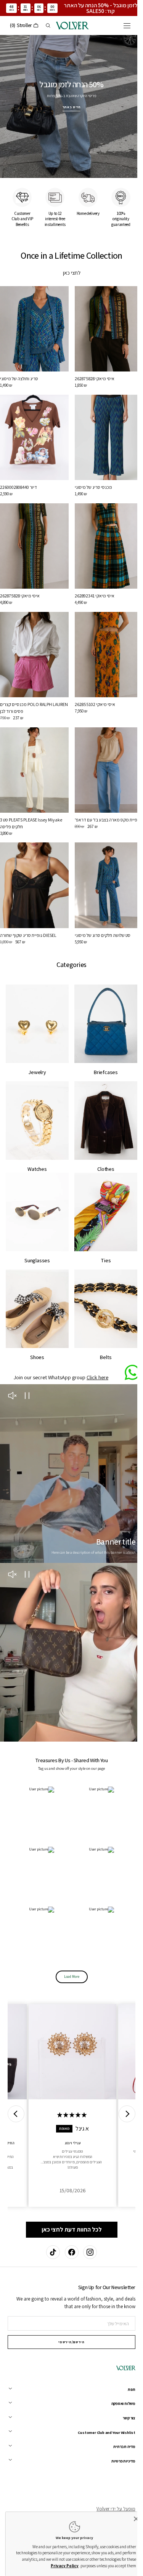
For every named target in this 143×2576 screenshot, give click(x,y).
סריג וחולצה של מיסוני (19, 369)
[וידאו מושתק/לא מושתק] (12, 1355)
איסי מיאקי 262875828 (92, 369)
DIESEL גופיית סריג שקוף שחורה (28, 908)
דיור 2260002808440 (18, 475)
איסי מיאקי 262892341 (92, 579)
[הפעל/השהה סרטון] (27, 1355)
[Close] (130, 2519)
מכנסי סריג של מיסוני (90, 475)
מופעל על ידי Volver (110, 2509)
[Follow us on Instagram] (87, 2252)
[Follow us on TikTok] (50, 2252)
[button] (121, 26)
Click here (95, 1336)
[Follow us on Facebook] (69, 2252)
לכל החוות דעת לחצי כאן (69, 2165)
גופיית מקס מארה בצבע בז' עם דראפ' (104, 796)
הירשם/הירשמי (69, 2342)
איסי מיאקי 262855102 (92, 684)
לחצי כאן (69, 267)
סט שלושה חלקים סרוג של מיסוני (100, 908)
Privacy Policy (59, 2566)
